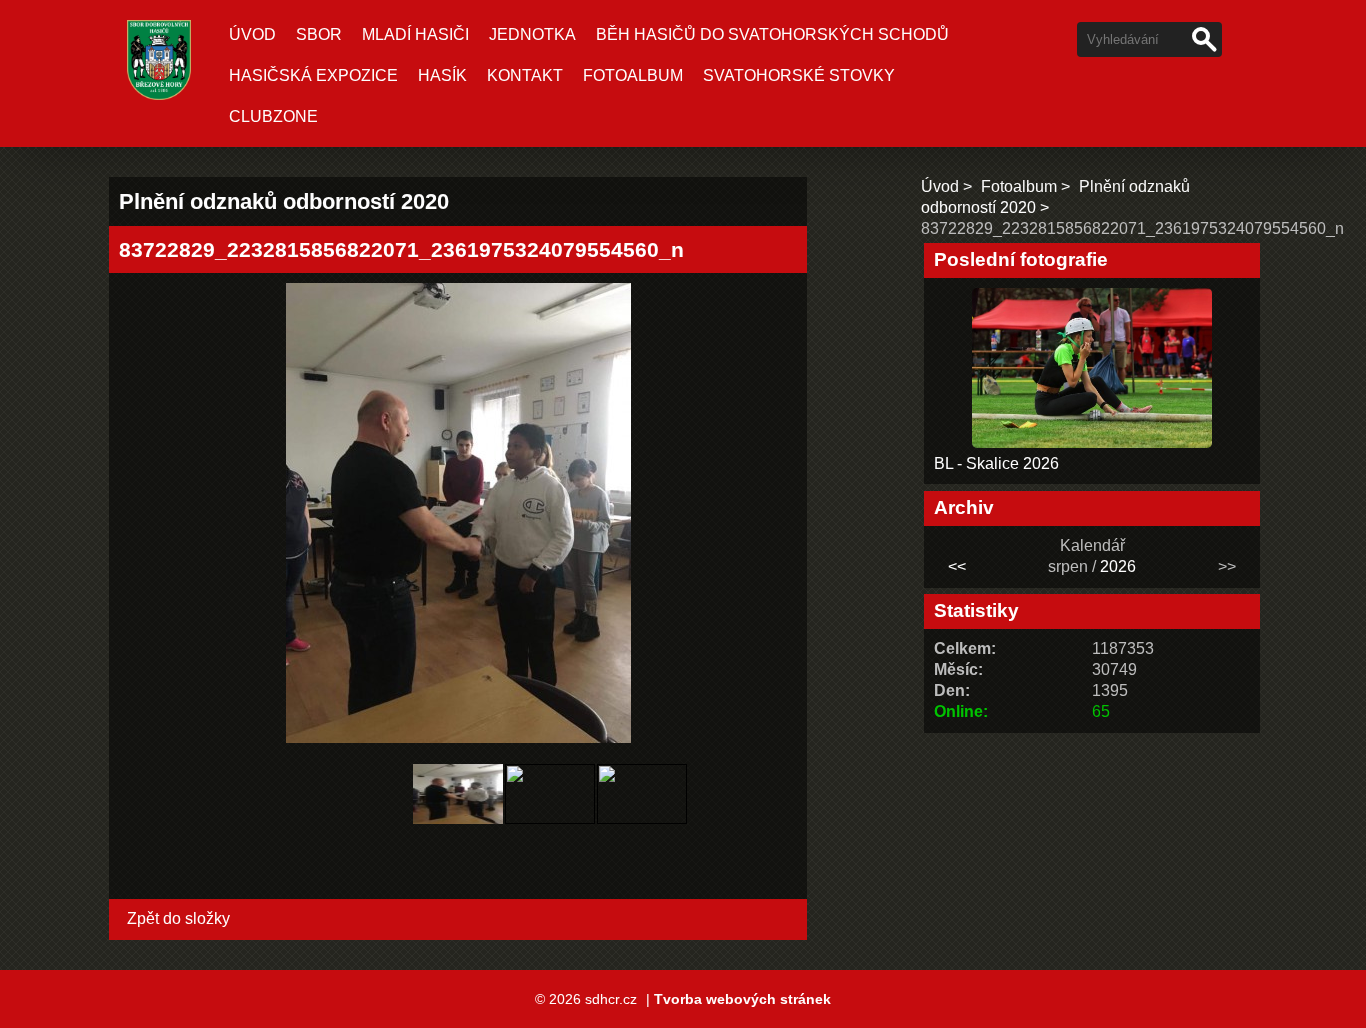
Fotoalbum (633, 75)
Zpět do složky (178, 918)
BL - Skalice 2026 (996, 463)
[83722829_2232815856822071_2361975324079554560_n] (458, 829)
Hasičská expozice (313, 75)
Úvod (252, 34)
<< (957, 566)
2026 (1118, 566)
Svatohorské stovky (799, 75)
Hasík (442, 75)
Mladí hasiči (415, 34)
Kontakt (525, 75)
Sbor (319, 34)
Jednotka (532, 34)
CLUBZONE (273, 116)
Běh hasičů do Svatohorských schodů (772, 34)
